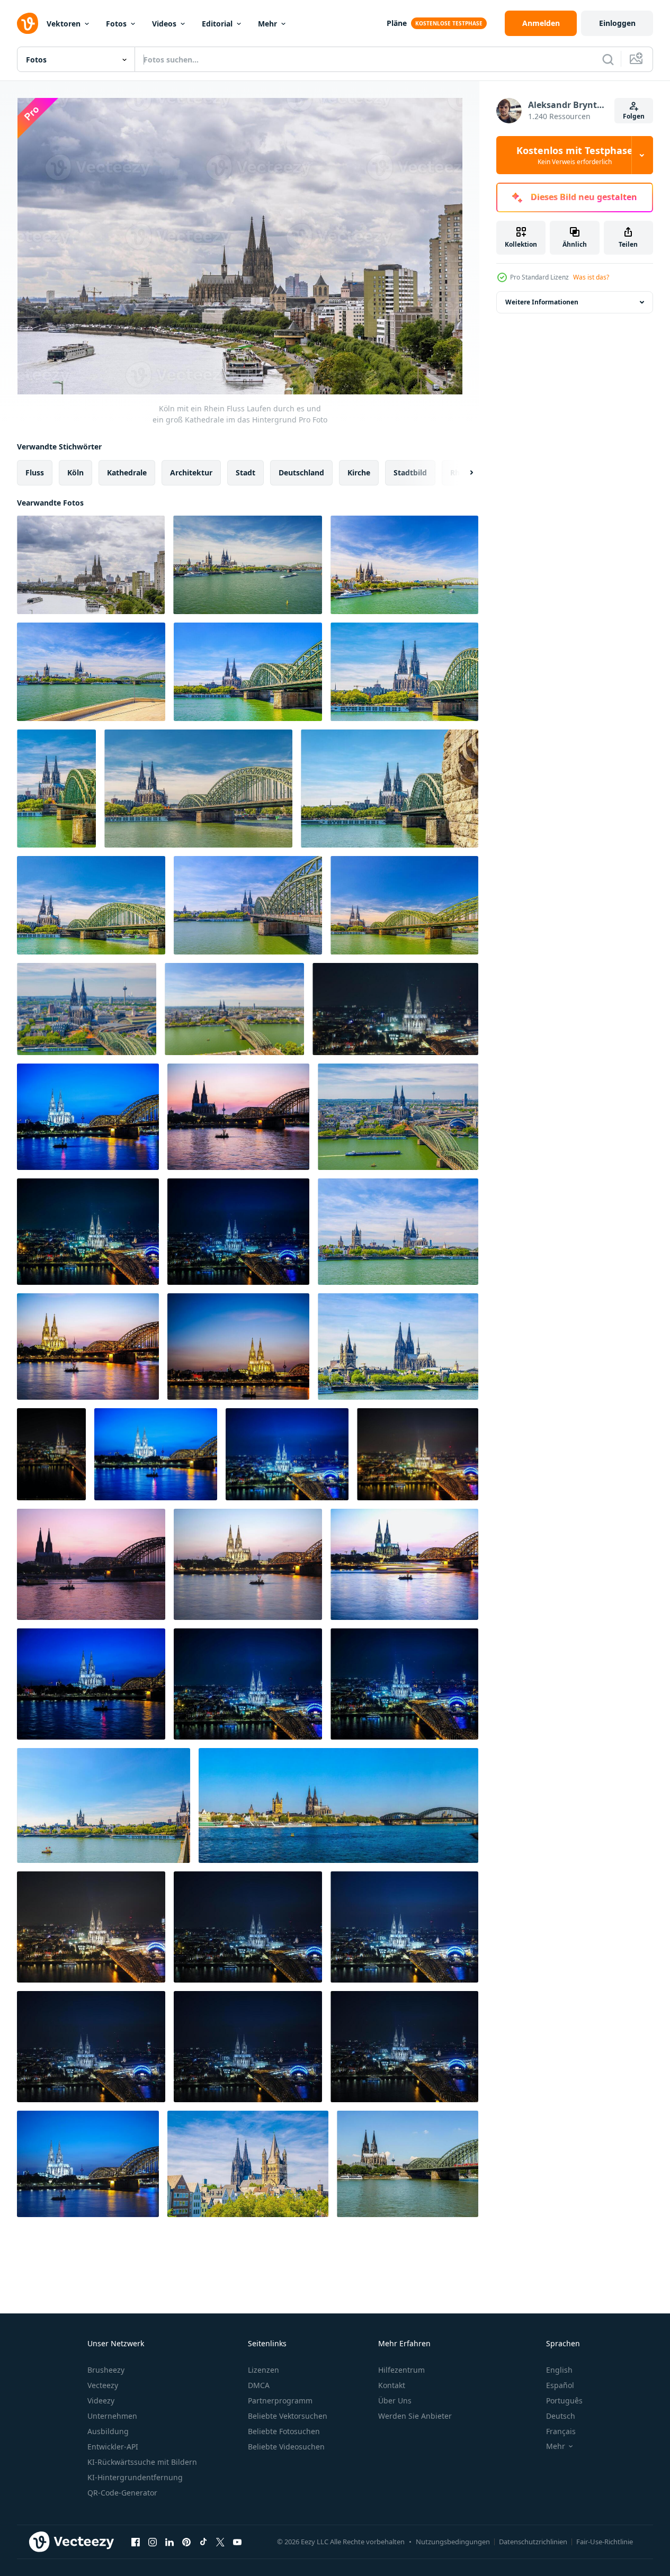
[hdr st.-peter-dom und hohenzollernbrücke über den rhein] (88, 1117)
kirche (359, 472)
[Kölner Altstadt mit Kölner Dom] (56, 789)
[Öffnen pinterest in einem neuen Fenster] (186, 2542)
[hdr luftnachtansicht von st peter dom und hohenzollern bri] (88, 1232)
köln (75, 472)
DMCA (259, 2385)
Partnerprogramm (280, 2401)
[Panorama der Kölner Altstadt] (198, 789)
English (559, 2370)
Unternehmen (112, 2416)
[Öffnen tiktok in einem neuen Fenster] (203, 2542)
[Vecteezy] (28, 23)
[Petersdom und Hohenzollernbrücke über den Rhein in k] (91, 1564)
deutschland (301, 472)
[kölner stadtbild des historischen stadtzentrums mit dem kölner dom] (248, 565)
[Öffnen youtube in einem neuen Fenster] (237, 2542)
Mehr (267, 24)
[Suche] (608, 59)
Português (564, 2401)
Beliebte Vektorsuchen (288, 2416)
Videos (164, 24)
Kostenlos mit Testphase (575, 155)
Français (561, 2431)
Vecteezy (103, 2385)
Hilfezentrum (401, 2370)
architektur (191, 472)
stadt (245, 472)
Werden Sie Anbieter (415, 2416)
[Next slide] (462, 473)
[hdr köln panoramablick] (408, 2164)
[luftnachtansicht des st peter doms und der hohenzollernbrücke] (395, 1009)
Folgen (634, 116)
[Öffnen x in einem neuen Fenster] (220, 2542)
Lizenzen (263, 2370)
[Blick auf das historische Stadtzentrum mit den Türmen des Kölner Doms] (248, 2164)
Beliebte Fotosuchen (284, 2431)
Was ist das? (591, 277)
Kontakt (392, 2385)
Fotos (116, 24)
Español (560, 2385)
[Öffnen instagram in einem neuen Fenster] (153, 2542)
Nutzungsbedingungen (453, 2542)
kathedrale (127, 472)
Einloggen (617, 23)
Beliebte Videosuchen (286, 2447)
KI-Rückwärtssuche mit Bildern (142, 2462)
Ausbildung (108, 2431)
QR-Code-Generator (122, 2493)
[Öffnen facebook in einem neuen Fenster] (136, 2542)
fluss (35, 472)
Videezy (101, 2401)
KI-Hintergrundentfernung (135, 2477)
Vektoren (64, 24)
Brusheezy (106, 2370)
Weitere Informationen (542, 302)
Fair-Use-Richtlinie (605, 2542)
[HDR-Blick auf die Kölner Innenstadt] (338, 1805)
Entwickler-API (113, 2447)
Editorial (217, 24)
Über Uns (395, 2401)
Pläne (397, 23)
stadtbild (410, 472)
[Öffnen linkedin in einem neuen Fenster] (169, 2542)
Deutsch (561, 2416)
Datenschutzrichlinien (533, 2542)
